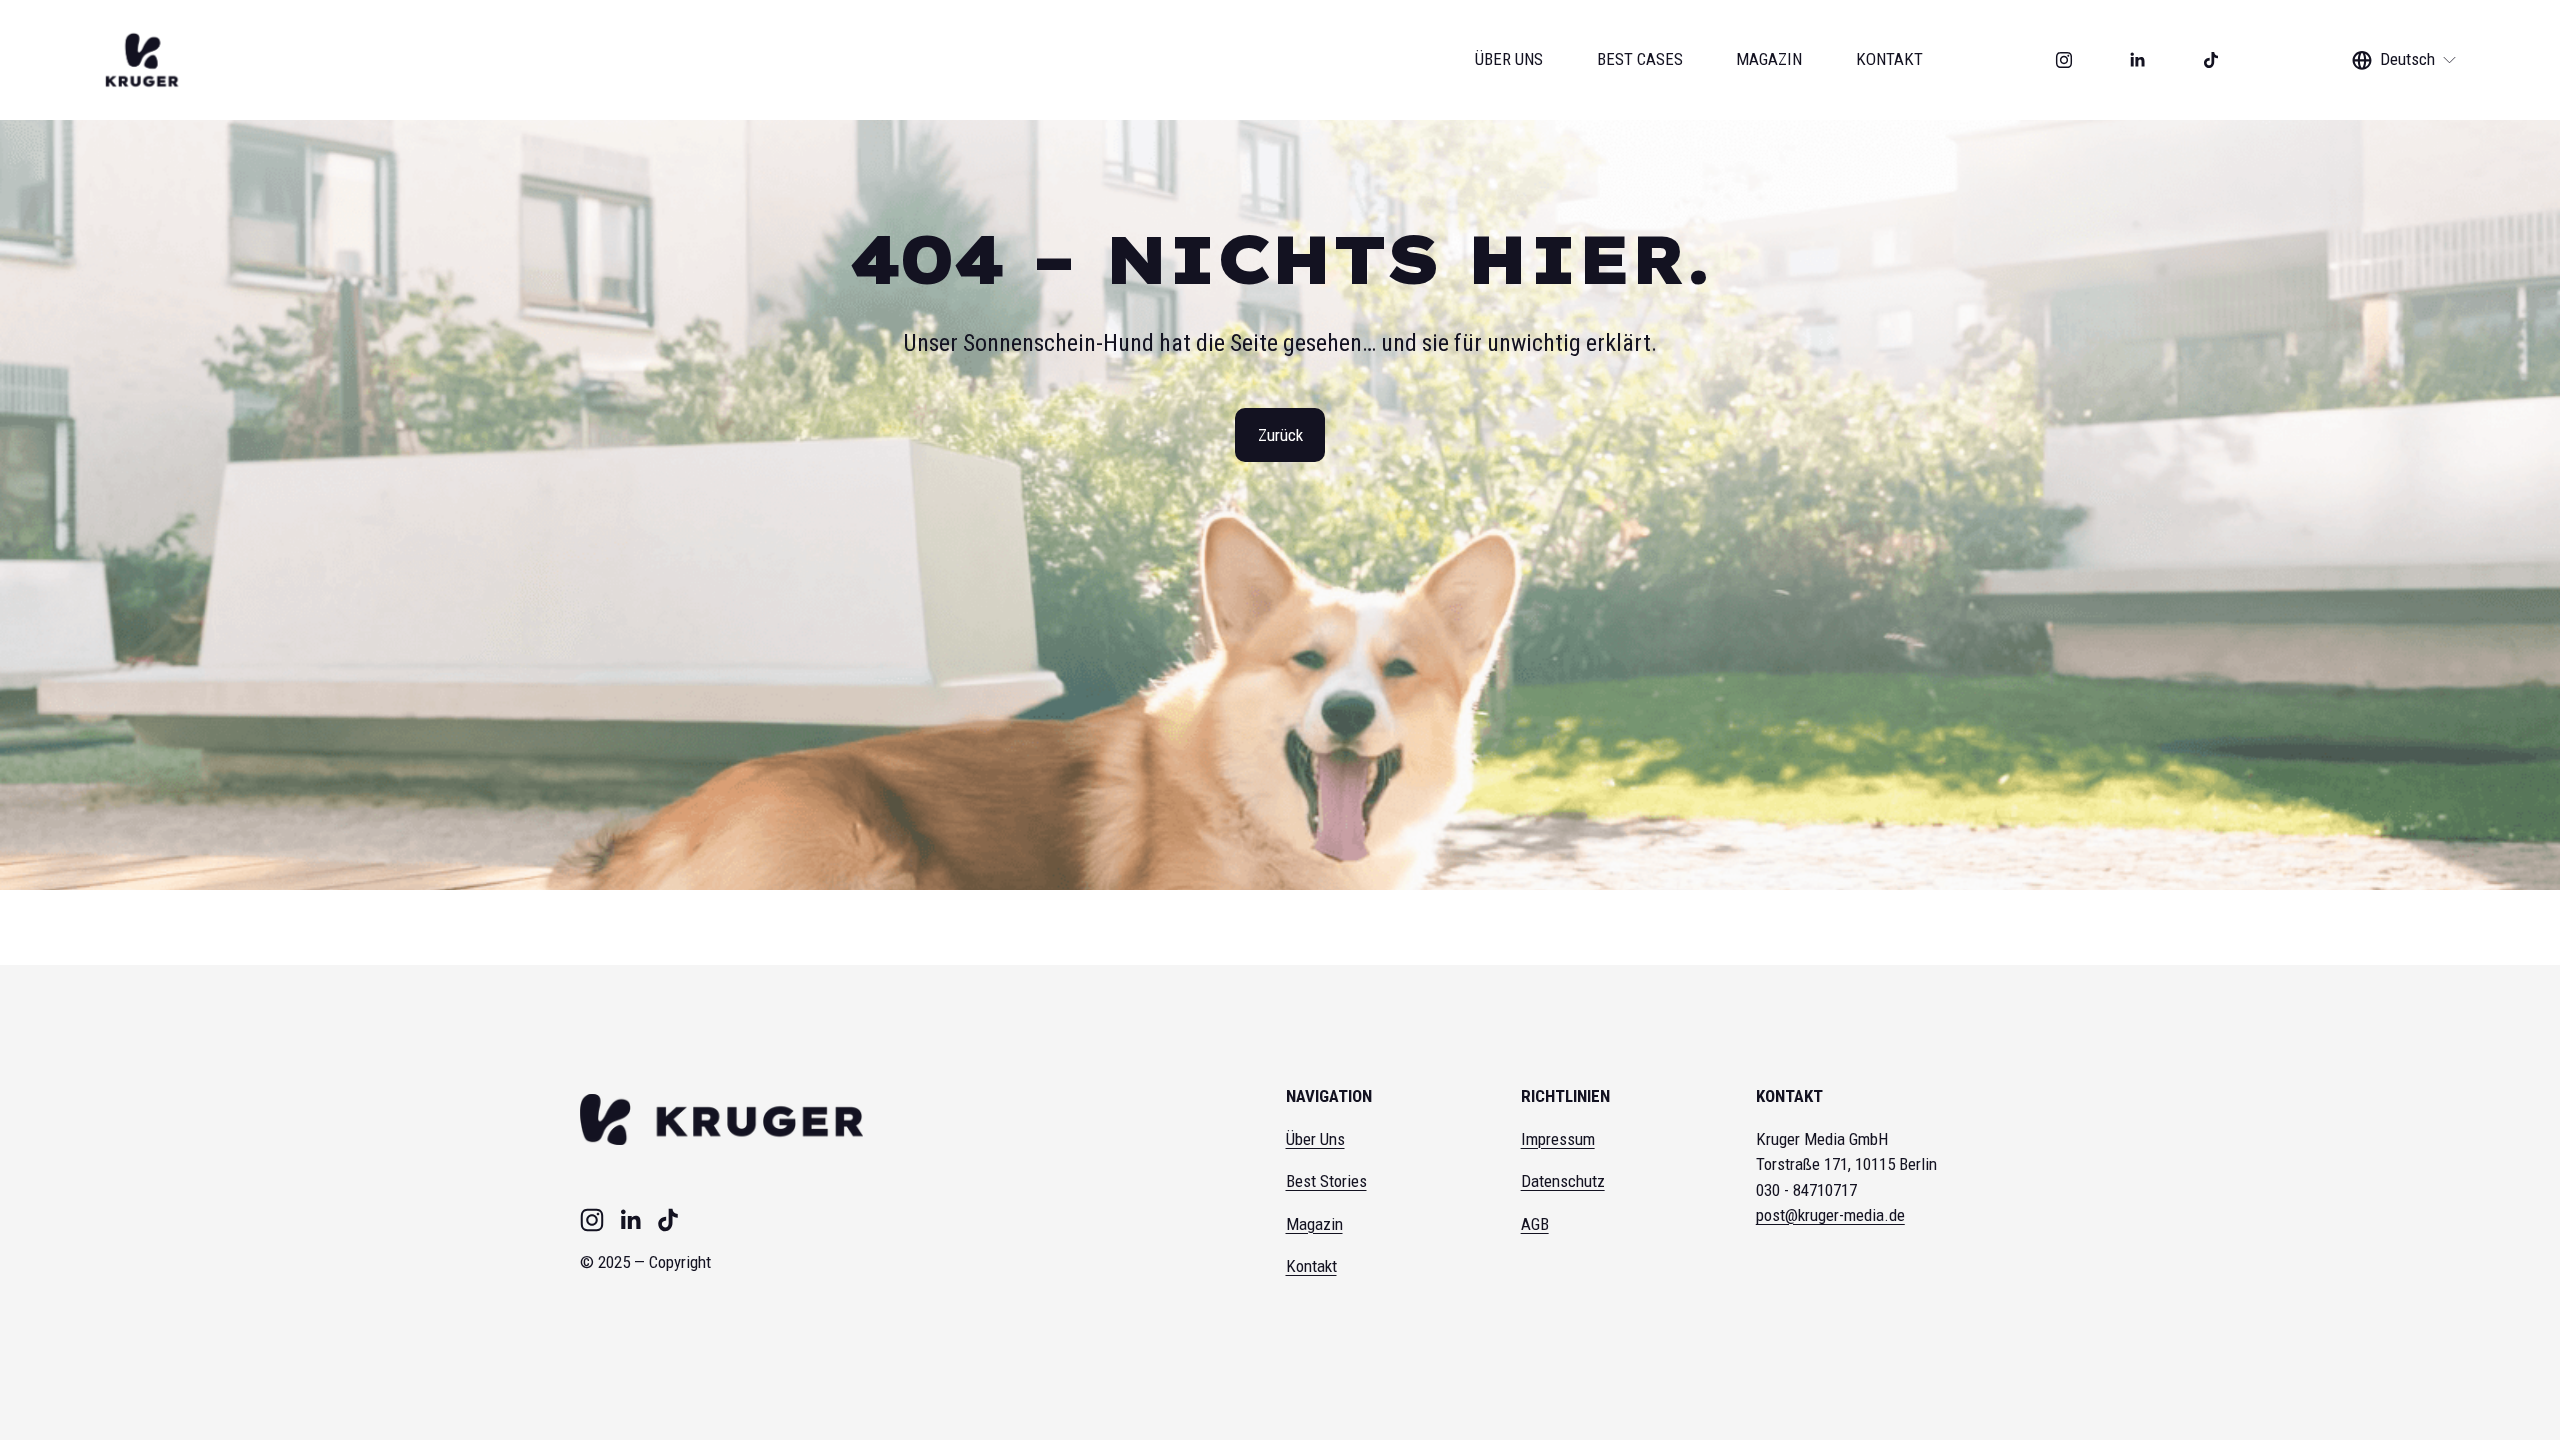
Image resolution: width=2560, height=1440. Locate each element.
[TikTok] (2211, 60)
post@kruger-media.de (1830, 1215)
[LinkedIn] (2137, 60)
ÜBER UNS (1509, 59)
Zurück (1280, 435)
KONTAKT (1889, 59)
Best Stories (1326, 1181)
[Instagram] (2064, 60)
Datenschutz (1563, 1181)
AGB (1535, 1224)
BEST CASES (1640, 59)
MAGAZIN (1769, 59)
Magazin (1314, 1224)
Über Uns (1315, 1139)
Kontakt (1311, 1266)
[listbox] (2405, 60)
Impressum (1558, 1139)
